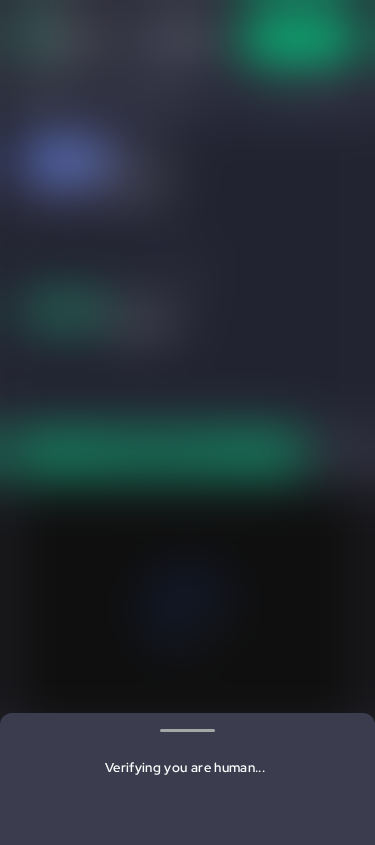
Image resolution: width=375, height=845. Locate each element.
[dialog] (187, 422)
